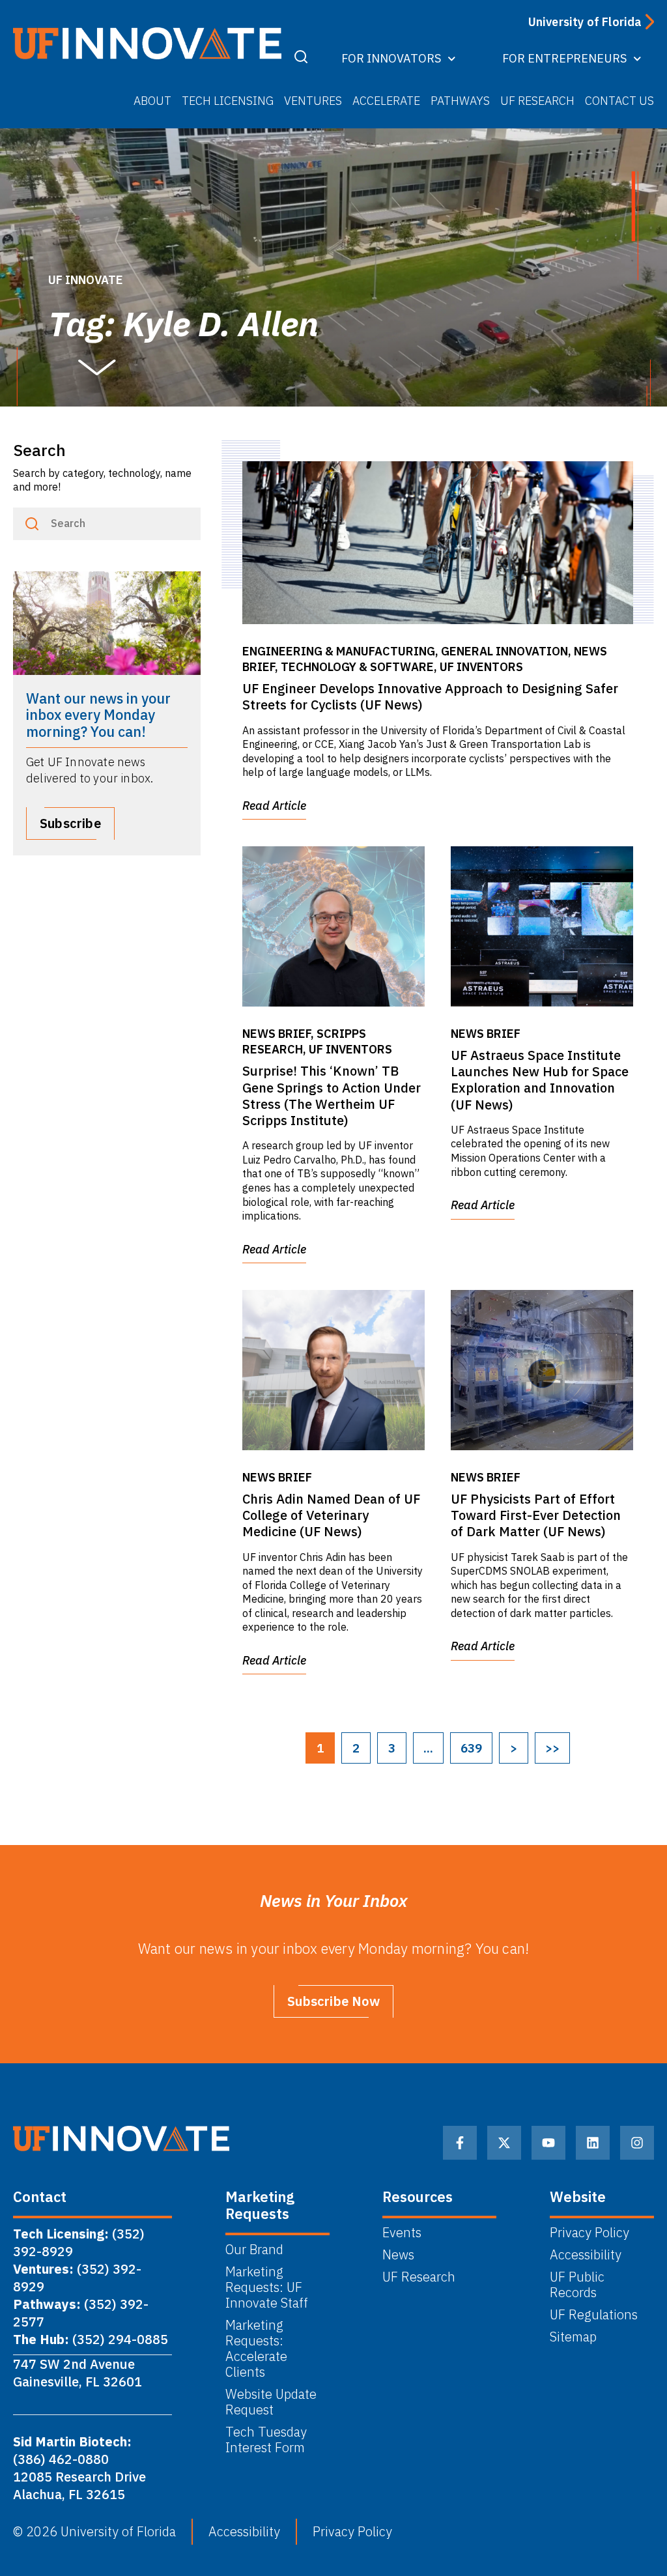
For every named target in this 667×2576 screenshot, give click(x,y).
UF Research (537, 101)
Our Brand (254, 2250)
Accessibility (586, 2255)
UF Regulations (594, 2315)
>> (552, 1748)
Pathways (460, 101)
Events (402, 2233)
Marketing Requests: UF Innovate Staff (267, 2287)
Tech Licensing (228, 101)
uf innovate (86, 280)
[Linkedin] (593, 2143)
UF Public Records (577, 2285)
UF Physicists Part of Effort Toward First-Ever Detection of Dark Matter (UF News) (536, 1515)
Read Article (274, 806)
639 (471, 1748)
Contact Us (619, 101)
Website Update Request (271, 2402)
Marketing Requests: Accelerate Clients (256, 2349)
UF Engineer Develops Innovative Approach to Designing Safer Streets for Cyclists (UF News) (430, 696)
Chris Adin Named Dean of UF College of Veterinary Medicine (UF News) (331, 1515)
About (152, 101)
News (398, 2255)
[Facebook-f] (460, 2143)
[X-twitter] (504, 2143)
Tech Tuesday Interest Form (268, 2440)
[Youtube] (548, 2143)
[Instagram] (637, 2143)
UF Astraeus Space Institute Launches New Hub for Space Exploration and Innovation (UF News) (540, 1080)
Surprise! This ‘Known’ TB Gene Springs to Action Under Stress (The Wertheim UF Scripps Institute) (332, 1095)
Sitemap (573, 2337)
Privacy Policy (589, 2233)
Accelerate (386, 101)
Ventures (313, 101)
